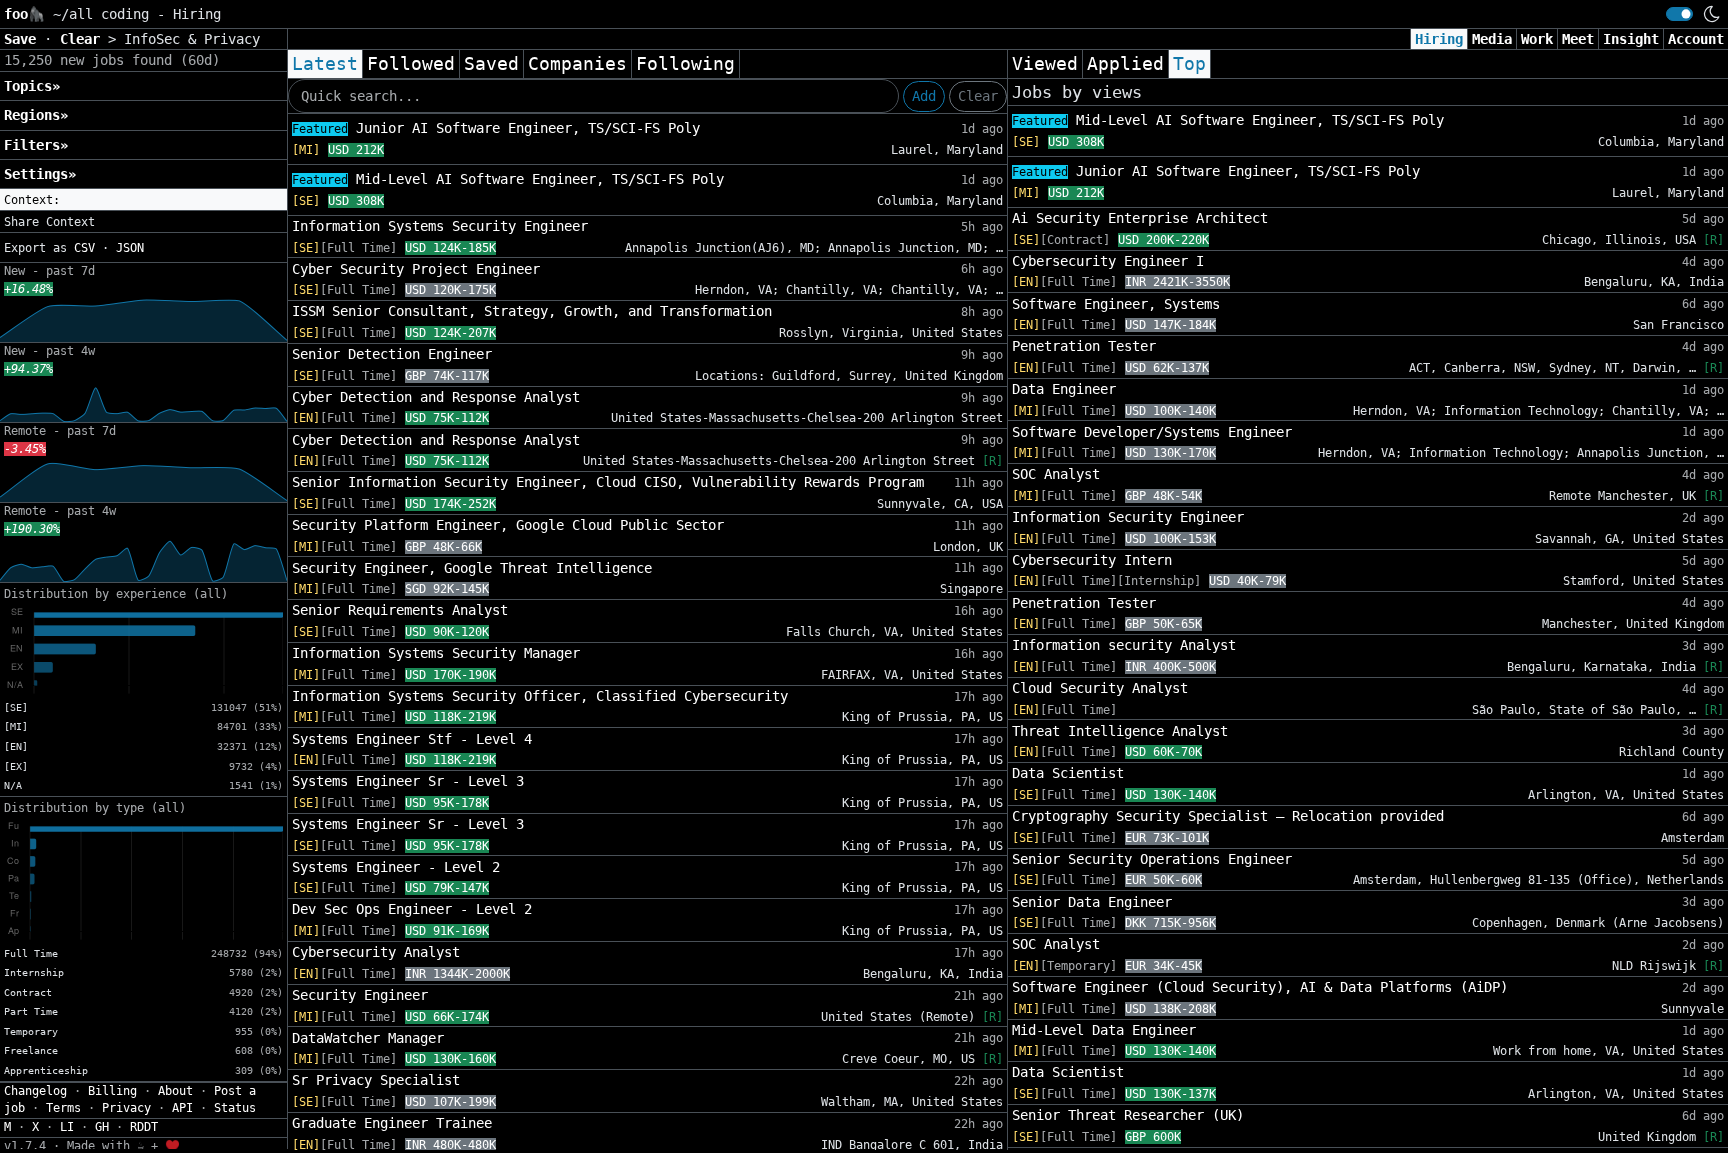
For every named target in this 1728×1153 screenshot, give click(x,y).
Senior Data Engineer (1092, 902)
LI (67, 1127)
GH (102, 1127)
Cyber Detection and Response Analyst (436, 397)
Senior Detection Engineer (392, 354)
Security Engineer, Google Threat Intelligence (472, 568)
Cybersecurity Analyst (376, 952)
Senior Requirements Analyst (400, 610)
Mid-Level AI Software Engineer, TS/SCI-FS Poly (508, 179)
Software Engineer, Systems (1116, 304)
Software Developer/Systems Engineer (1152, 432)
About (175, 1091)
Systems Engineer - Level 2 (396, 867)
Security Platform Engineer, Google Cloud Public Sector (508, 525)
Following (685, 64)
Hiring (1439, 39)
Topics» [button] (32, 86)
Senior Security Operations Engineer (1152, 859)
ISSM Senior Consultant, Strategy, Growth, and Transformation (532, 311)
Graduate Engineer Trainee (392, 1123)
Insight (1631, 39)
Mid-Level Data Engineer (1104, 1030)
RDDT (144, 1127)
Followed (411, 64)
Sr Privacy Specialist (376, 1080)
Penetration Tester (1084, 346)
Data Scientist (1068, 773)
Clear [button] (84, 39)
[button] (143, 200)
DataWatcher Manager (368, 1038)
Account (1696, 39)
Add (924, 96)
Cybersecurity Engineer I (1108, 261)
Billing (112, 1091)
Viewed (1045, 64)
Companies (577, 64)
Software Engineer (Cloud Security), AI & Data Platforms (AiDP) (1260, 987)
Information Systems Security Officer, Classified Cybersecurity (540, 696)
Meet (1578, 39)
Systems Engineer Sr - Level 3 (408, 781)
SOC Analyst (1056, 474)
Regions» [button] (36, 115)
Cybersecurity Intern (1092, 560)
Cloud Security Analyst (1100, 688)
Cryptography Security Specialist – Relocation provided (1228, 816)
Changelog (35, 1091)
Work (1537, 39)
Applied (1125, 64)
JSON (130, 248)
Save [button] (24, 39)
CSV (84, 248)
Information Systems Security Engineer (440, 226)
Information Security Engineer (1128, 517)
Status (235, 1108)
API (182, 1108)
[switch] (1679, 14)
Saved (491, 64)
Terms (63, 1108)
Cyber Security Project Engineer (416, 269)
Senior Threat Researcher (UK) (1128, 1115)
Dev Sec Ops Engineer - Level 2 (412, 909)
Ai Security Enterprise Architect (1140, 218)
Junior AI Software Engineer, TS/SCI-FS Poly (496, 128)
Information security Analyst (1124, 645)
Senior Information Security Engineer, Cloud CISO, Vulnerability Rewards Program (608, 482)
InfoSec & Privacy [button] (192, 39)
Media (1492, 39)
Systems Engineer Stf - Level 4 (412, 739)
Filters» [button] (36, 145)
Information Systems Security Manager (436, 653)
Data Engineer (1064, 389)
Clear (978, 96)
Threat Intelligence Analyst (1120, 731)
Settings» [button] (40, 174)
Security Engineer (360, 995)
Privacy (126, 1108)
